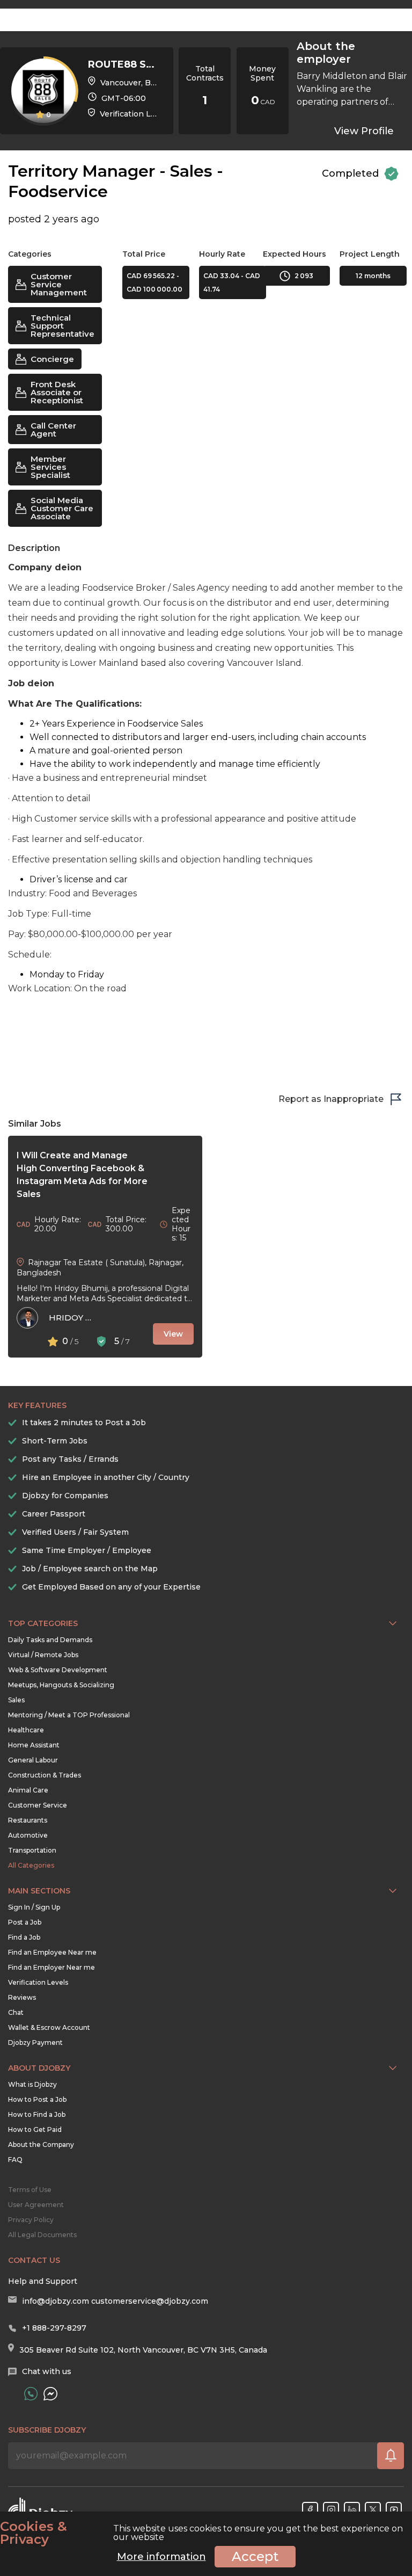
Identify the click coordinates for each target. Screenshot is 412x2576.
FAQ (15, 2160)
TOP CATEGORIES (43, 1623)
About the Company (41, 2145)
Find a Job (24, 1937)
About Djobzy (39, 2068)
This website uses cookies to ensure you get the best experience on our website (201, 2533)
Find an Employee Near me (52, 1952)
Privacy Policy (31, 2220)
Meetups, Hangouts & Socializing (61, 1685)
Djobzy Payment (35, 2042)
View (173, 1334)
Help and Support (43, 2281)
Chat (16, 2012)
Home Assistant (34, 1745)
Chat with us (47, 2371)
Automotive (28, 1835)
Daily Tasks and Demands (50, 1640)
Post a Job (25, 1922)
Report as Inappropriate (331, 1099)
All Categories (31, 1865)
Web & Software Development (58, 1670)
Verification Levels (38, 1982)
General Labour (33, 1760)
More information (161, 2557)
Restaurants (28, 1820)
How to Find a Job (37, 2114)
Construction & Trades (45, 1775)
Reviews (22, 1997)
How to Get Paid (35, 2129)
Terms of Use (30, 2190)
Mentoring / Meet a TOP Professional (69, 1715)
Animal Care (28, 1790)
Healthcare (26, 1730)
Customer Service (38, 1805)
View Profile (364, 131)
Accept (255, 2556)
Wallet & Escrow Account (49, 2027)
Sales (16, 1700)
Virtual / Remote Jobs (43, 1655)
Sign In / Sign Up (34, 1907)
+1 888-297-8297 (54, 2328)
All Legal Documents (42, 2235)
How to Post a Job (37, 2099)
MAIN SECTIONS (39, 1891)
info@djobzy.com (56, 2301)
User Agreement (36, 2205)
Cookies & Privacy (34, 2533)
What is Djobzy (32, 2084)
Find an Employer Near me (51, 1967)
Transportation (32, 1850)
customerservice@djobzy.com (150, 2301)
